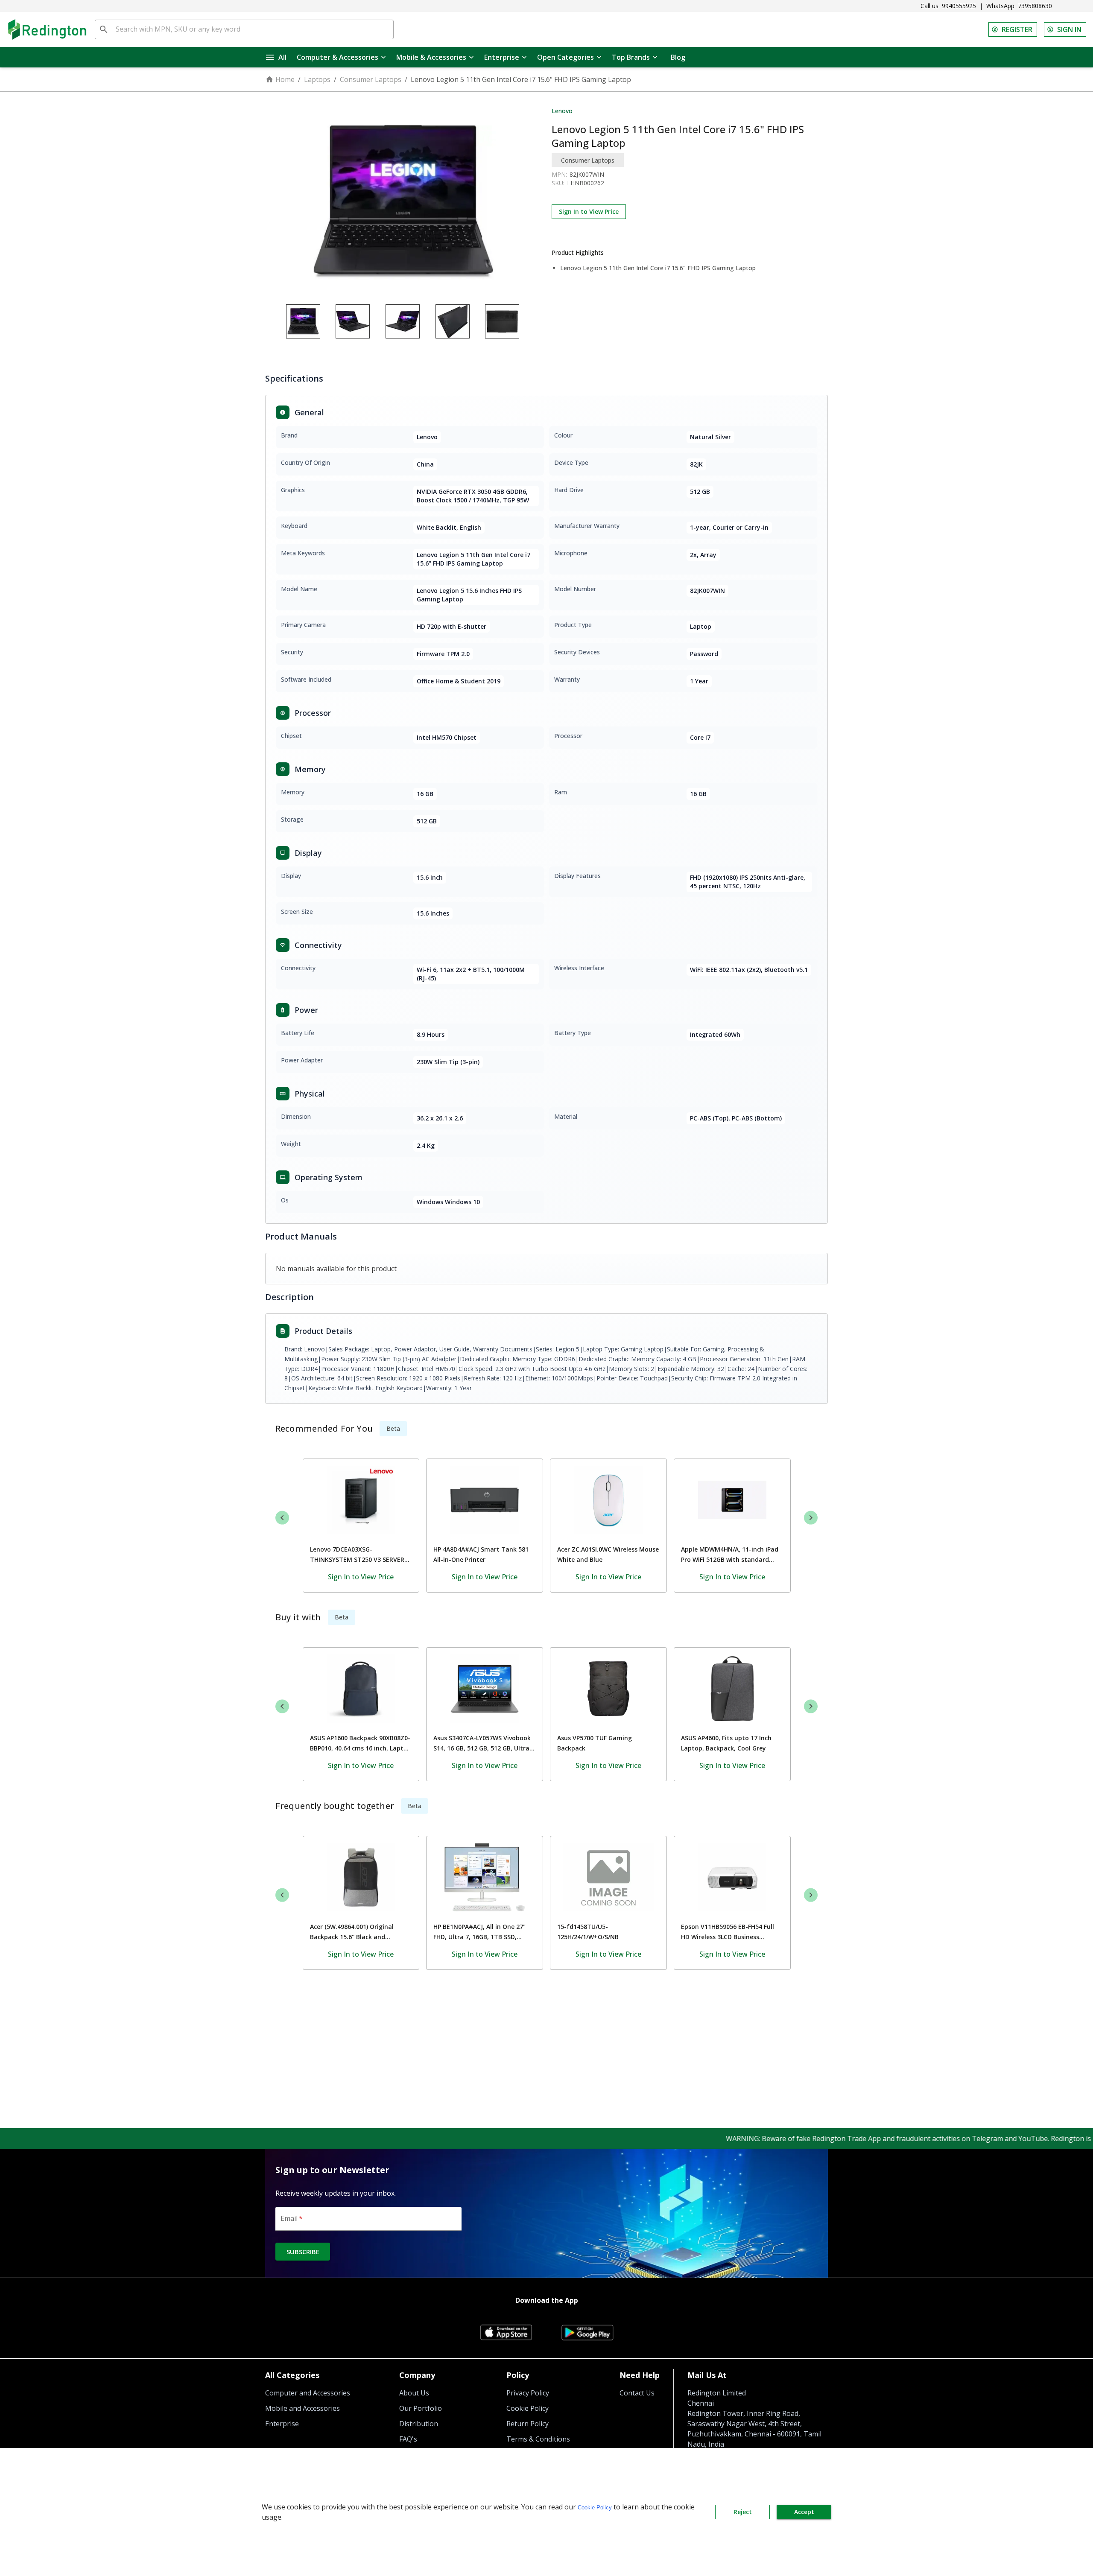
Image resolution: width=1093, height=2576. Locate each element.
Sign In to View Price (589, 212)
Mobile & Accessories (431, 57)
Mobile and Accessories (302, 2408)
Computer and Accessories (308, 2393)
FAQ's (408, 2439)
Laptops (317, 79)
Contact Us (637, 2393)
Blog (678, 57)
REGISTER (1017, 29)
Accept (804, 2512)
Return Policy (528, 2424)
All (282, 57)
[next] (811, 1517)
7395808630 (1035, 6)
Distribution (419, 2424)
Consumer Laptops (371, 79)
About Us (414, 2393)
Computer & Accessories (338, 57)
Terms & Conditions (538, 2439)
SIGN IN (1069, 29)
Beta (393, 1428)
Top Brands (631, 57)
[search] (104, 29)
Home (285, 79)
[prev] (282, 1517)
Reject (743, 2512)
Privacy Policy (528, 2393)
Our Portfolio (421, 2408)
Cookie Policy (528, 2408)
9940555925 (959, 6)
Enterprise (502, 57)
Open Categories (565, 57)
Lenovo (562, 111)
